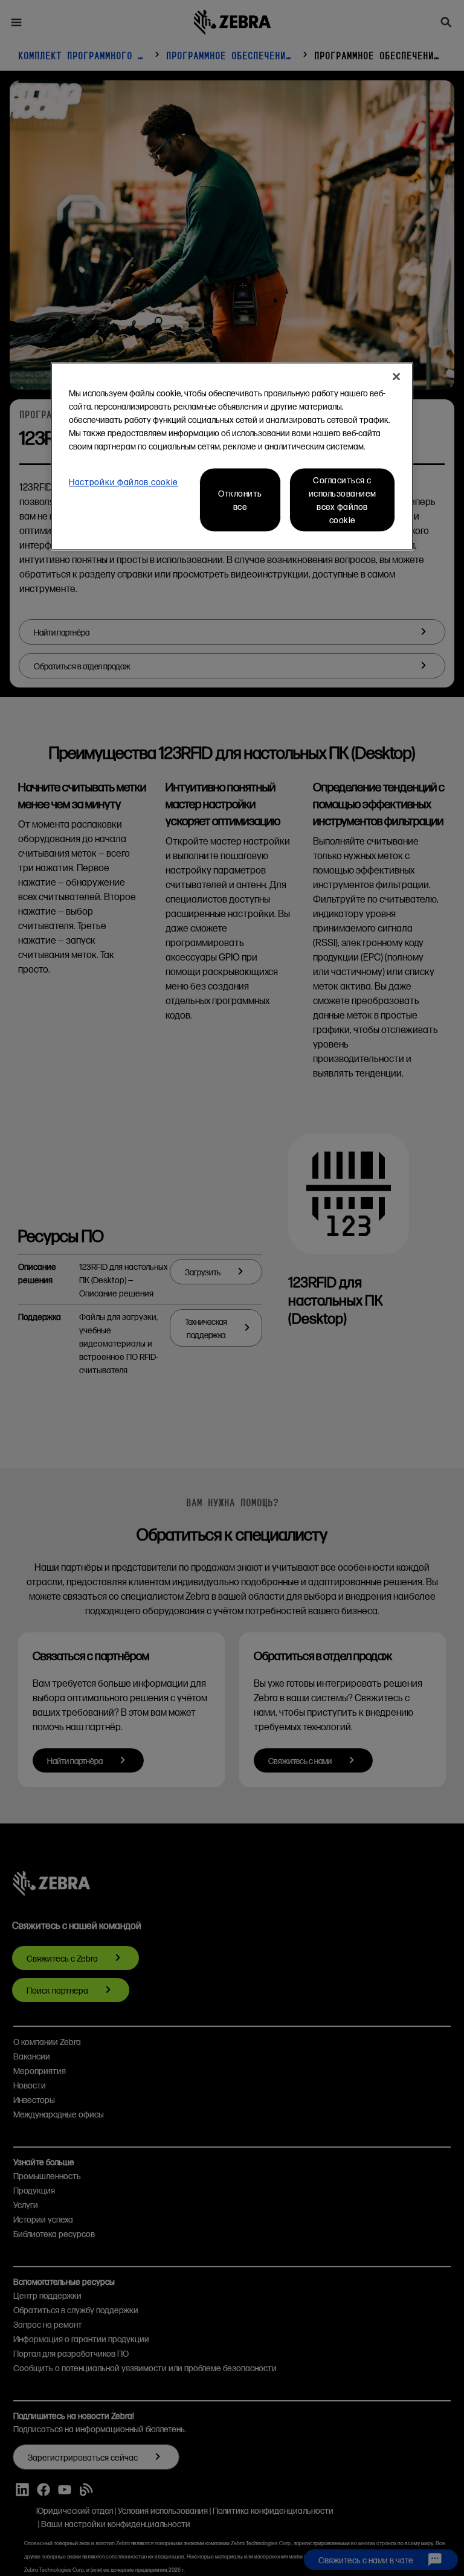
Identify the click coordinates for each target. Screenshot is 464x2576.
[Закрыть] (396, 376)
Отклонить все (240, 500)
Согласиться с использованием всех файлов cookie (343, 500)
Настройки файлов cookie (124, 481)
